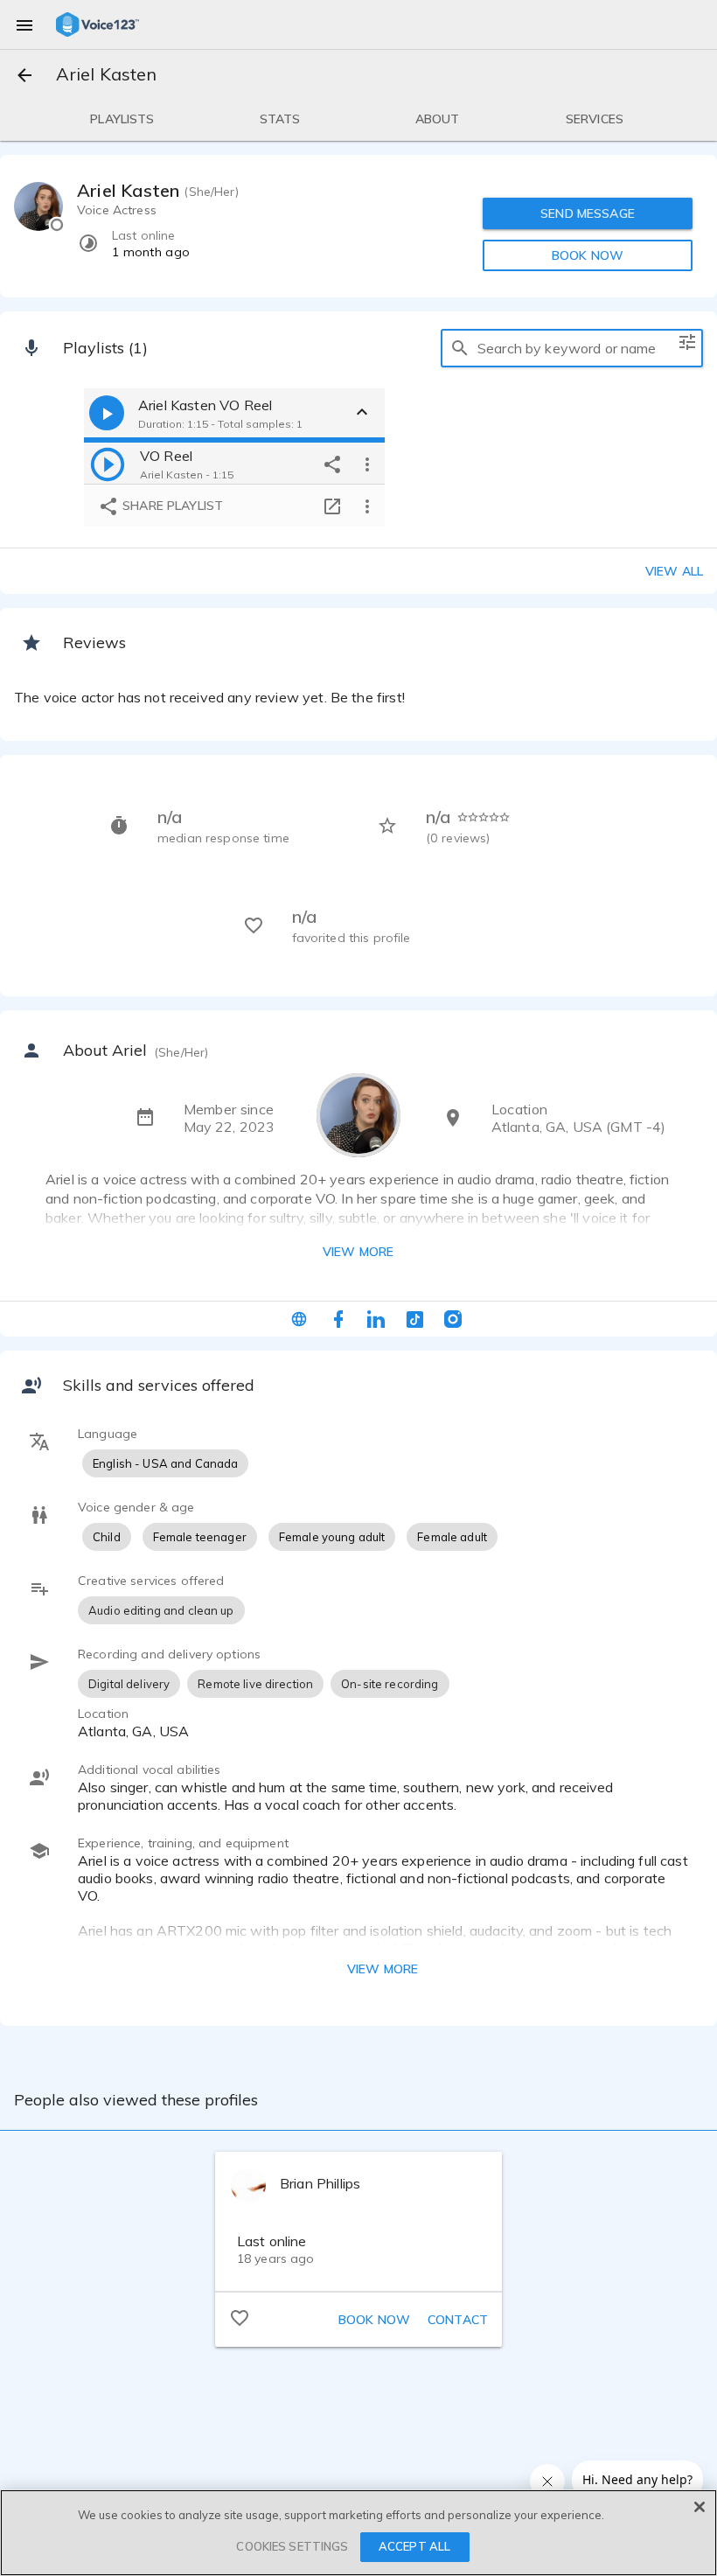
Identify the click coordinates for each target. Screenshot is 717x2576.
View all (674, 571)
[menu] (24, 24)
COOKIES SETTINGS (292, 2546)
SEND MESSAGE (588, 213)
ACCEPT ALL (414, 2546)
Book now (374, 2320)
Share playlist (171, 506)
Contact (458, 2320)
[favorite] (240, 2317)
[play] (108, 464)
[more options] (367, 464)
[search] (460, 348)
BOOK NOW (588, 255)
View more (358, 1252)
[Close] (700, 2507)
